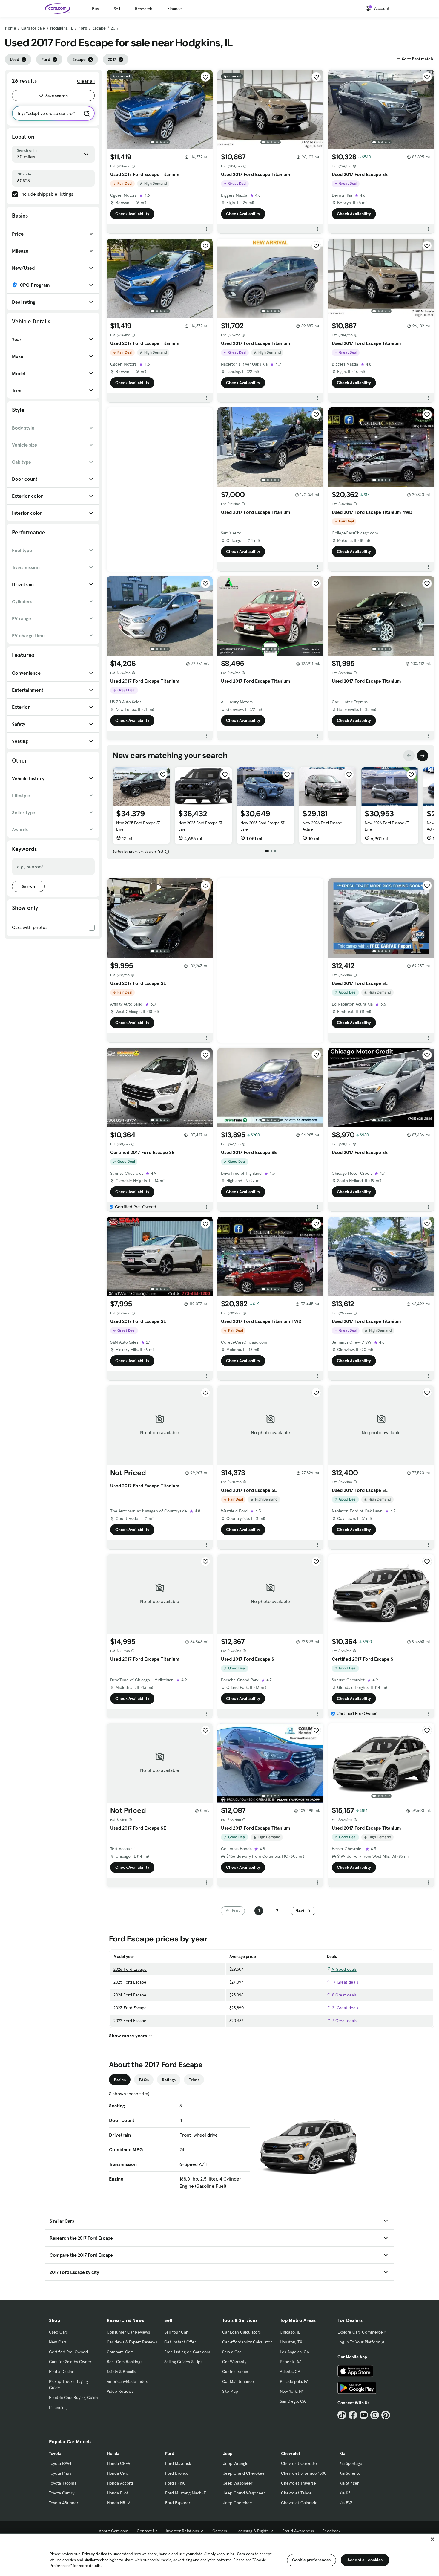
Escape (99, 28)
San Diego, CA (293, 2401)
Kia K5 (345, 2493)
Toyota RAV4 (60, 2463)
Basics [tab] (120, 2080)
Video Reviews (120, 2391)
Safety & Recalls (121, 2372)
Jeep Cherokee (238, 2503)
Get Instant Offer (180, 2342)
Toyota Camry (62, 2493)
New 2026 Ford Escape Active (322, 826)
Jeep (228, 2453)
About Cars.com (114, 2531)
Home (10, 28)
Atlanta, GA (290, 2372)
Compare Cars (120, 2352)
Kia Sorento (350, 2473)
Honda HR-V (118, 2503)
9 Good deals (344, 1969)
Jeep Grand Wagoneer (244, 2493)
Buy (95, 9)
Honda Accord (120, 2483)
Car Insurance (235, 2372)
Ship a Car (232, 2352)
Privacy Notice (95, 2554)
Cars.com (245, 2554)
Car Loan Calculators (241, 2332)
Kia (342, 2453)
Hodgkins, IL (62, 28)
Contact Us (147, 2531)
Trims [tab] (194, 2080)
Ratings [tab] (169, 2080)
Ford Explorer (178, 2503)
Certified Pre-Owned (68, 2352)
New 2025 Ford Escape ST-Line (139, 826)
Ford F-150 (175, 2483)
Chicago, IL (290, 2332)
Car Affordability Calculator (247, 2342)
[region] (219, 2555)
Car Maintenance (238, 2381)
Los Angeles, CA (294, 2352)
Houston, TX (291, 2342)
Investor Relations (182, 2531)
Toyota (55, 2453)
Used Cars (58, 2332)
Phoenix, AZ (291, 2362)
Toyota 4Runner (64, 2503)
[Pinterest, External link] (386, 2415)
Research (144, 9)
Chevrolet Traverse (298, 2483)
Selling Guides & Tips (183, 2362)
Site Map (230, 2391)
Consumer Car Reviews (128, 2332)
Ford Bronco (177, 2473)
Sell (117, 9)
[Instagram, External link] (375, 2415)
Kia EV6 (346, 2503)
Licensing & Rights (252, 2531)
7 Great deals (344, 2021)
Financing (58, 2407)
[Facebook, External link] (353, 2415)
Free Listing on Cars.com (187, 2352)
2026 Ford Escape (130, 1969)
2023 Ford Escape (130, 2008)
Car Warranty (234, 2362)
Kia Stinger (349, 2483)
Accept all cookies (365, 2560)
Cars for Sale (33, 28)
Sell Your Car (176, 2332)
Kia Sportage (351, 2463)
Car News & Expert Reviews (132, 2342)
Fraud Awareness (298, 2531)
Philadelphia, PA (294, 2381)
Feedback (331, 2531)
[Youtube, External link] (364, 2415)
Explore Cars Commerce (360, 2332)
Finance (175, 9)
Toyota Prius (60, 2473)
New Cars (58, 2342)
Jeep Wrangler (237, 2463)
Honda (113, 2453)
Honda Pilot (118, 2493)
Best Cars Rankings (124, 2362)
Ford (83, 28)
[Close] (432, 2539)
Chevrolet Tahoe (296, 2493)
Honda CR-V (119, 2463)
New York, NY (292, 2391)
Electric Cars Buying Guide (73, 2398)
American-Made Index (127, 2381)
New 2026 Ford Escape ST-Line (388, 826)
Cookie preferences (311, 2560)
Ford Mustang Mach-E (186, 2493)
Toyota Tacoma (63, 2483)
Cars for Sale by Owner (70, 2362)
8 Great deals (344, 1995)
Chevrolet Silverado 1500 (304, 2473)
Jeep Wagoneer (238, 2483)
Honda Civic (118, 2473)
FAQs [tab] (144, 2080)
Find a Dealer (61, 2372)
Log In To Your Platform (359, 2342)
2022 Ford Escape (130, 2021)
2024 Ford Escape (130, 1995)
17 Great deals (344, 1982)
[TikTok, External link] (342, 2415)
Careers (220, 2531)
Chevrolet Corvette (299, 2463)
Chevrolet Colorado (299, 2503)
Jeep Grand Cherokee (244, 2473)
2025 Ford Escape (130, 1982)
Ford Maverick (178, 2463)
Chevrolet (291, 2453)
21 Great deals (344, 2008)
